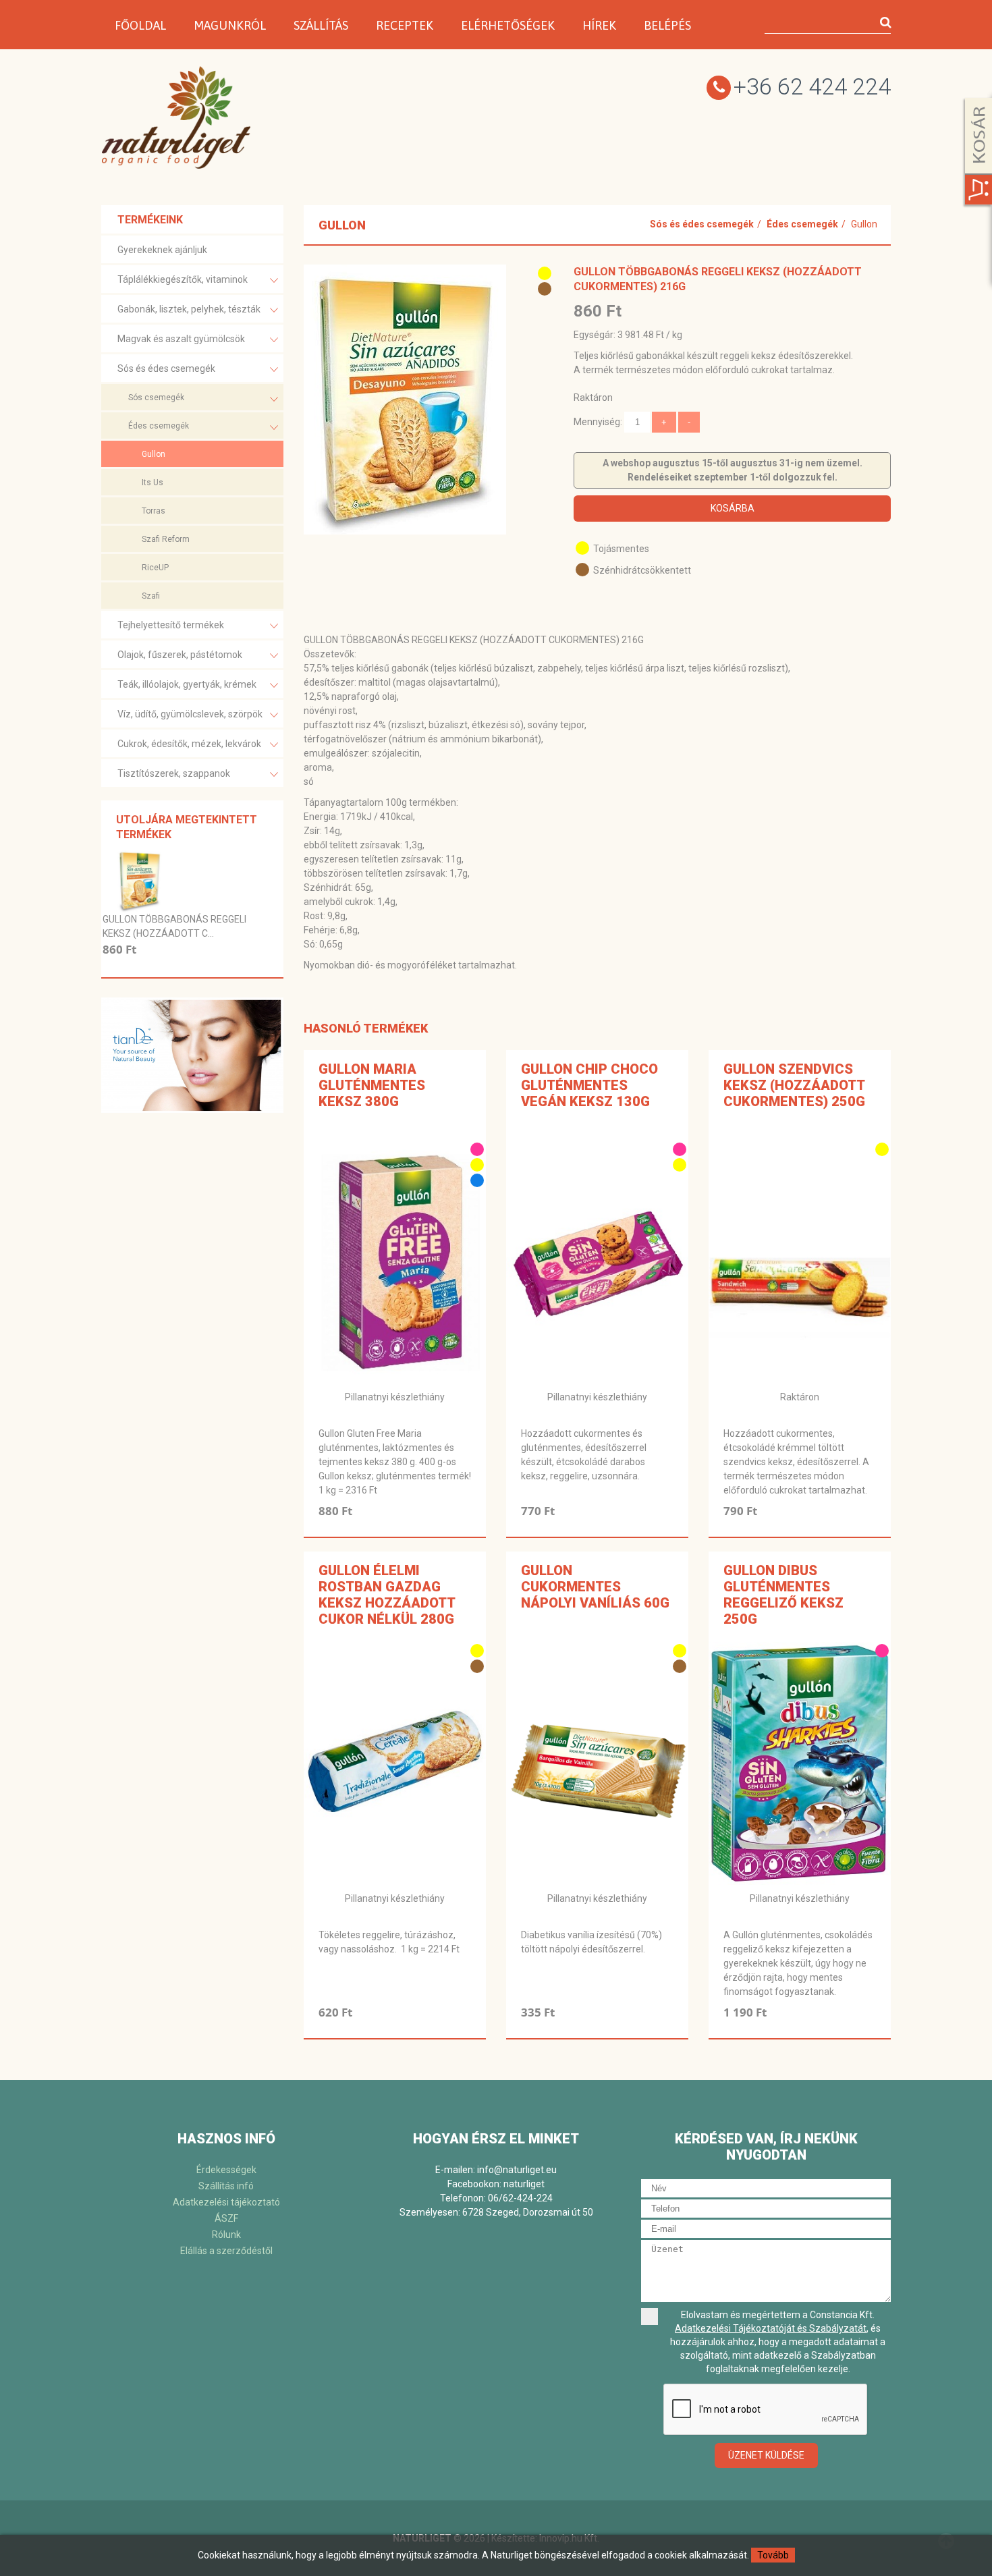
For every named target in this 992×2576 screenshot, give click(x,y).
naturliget (524, 2184)
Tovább (773, 2555)
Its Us (153, 483)
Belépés (667, 25)
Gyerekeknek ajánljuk (162, 250)
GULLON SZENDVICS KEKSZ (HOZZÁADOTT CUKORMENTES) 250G (794, 1085)
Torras (154, 511)
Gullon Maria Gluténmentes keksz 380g (372, 1085)
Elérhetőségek (508, 25)
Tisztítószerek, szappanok (174, 773)
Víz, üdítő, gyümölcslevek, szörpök (190, 714)
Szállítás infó (226, 2186)
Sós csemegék (156, 398)
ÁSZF (226, 2218)
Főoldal (140, 25)
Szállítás (321, 25)
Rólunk (226, 2235)
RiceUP (155, 568)
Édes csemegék (159, 426)
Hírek (599, 25)
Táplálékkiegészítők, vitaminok (183, 279)
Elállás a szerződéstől (226, 2251)
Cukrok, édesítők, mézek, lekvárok (189, 744)
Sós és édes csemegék (166, 368)
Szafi (151, 596)
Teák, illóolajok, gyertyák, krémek (187, 684)
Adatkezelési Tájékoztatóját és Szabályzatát (771, 2328)
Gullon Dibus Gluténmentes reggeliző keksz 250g (783, 1595)
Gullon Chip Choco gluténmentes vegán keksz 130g (589, 1085)
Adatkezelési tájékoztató (226, 2202)
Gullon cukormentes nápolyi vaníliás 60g (595, 1587)
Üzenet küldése (766, 2455)
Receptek (405, 25)
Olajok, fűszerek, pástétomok (180, 655)
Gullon (154, 454)
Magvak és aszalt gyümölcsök (181, 339)
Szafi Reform (166, 539)
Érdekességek (226, 2170)
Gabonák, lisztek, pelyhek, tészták (189, 309)
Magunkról (230, 25)
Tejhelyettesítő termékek (171, 625)
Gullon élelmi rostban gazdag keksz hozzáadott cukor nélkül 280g (387, 1595)
